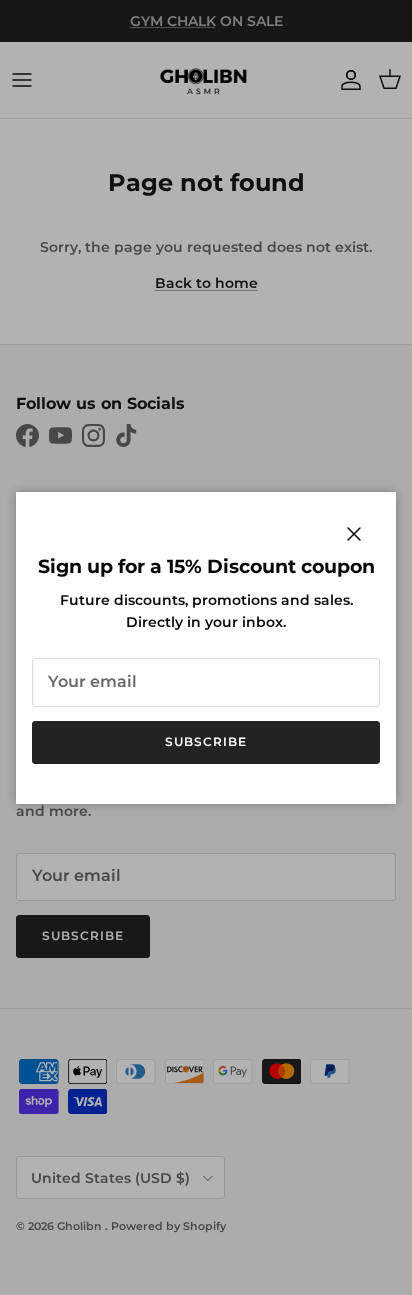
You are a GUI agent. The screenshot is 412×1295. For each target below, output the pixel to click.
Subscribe (206, 741)
